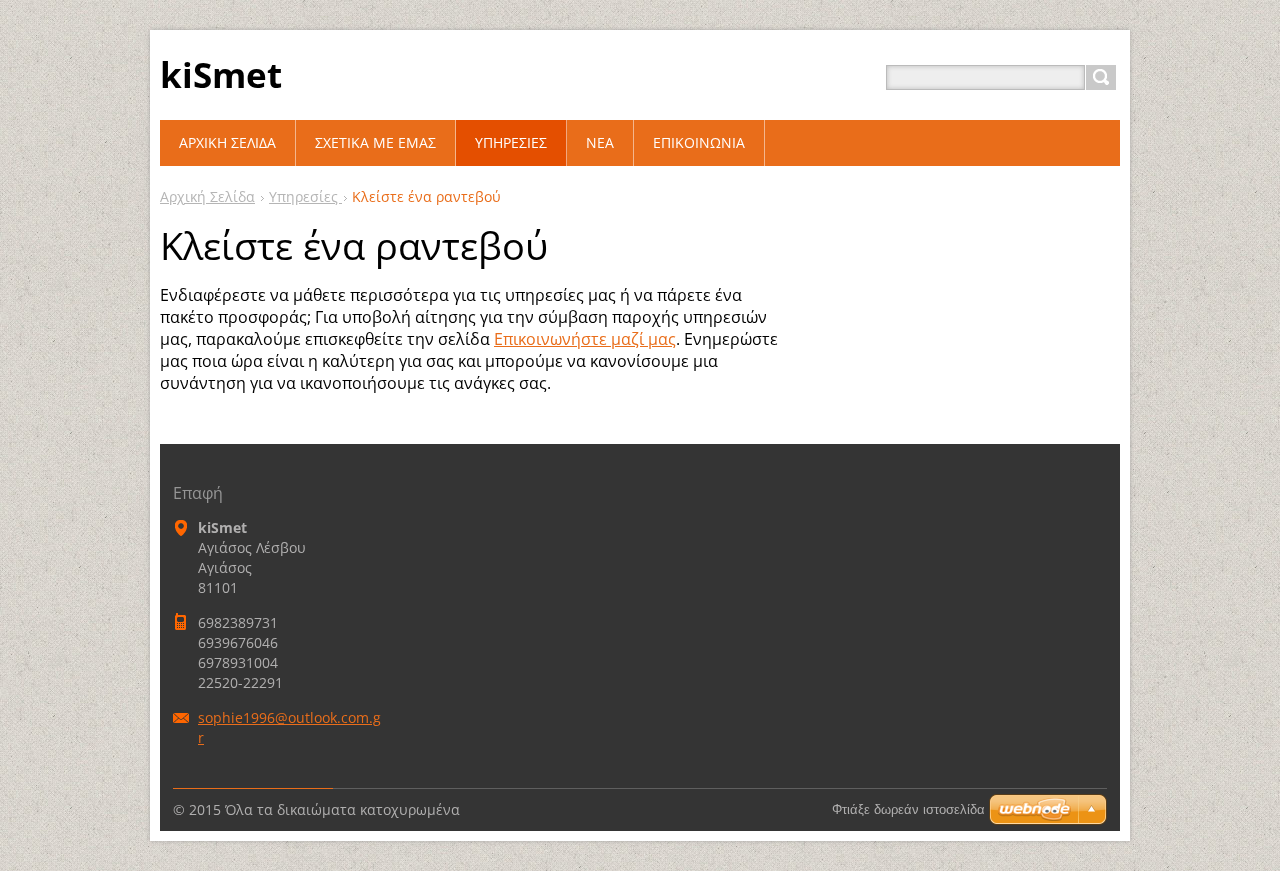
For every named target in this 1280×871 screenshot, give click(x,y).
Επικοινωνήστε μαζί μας (585, 339)
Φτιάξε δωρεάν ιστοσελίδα (908, 809)
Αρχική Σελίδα (207, 196)
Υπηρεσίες (305, 196)
